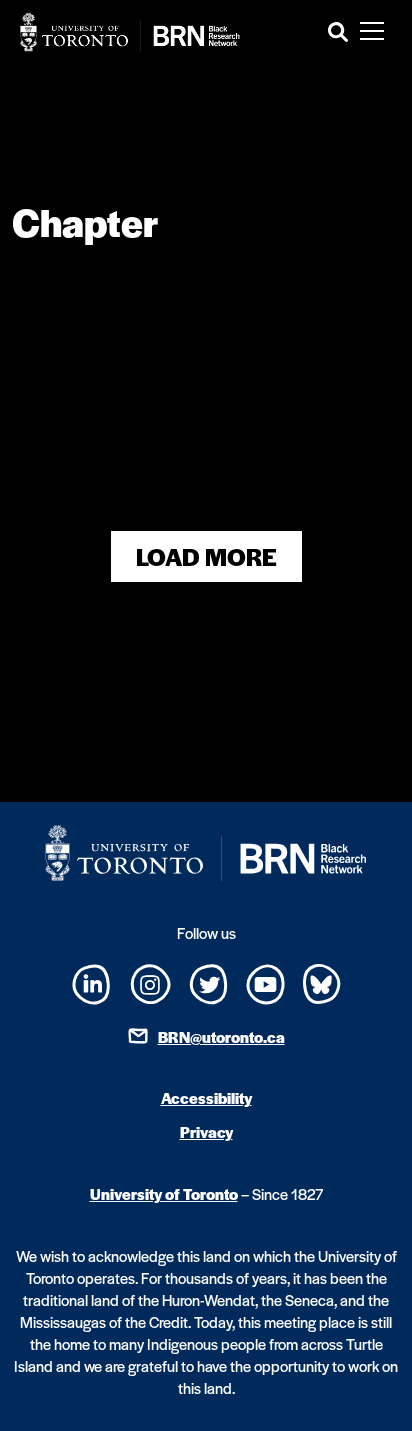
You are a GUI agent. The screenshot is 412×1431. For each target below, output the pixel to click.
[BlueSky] (322, 981)
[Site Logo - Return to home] (130, 32)
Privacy (206, 1131)
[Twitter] (208, 981)
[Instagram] (150, 981)
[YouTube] (265, 981)
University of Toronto (164, 1193)
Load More (206, 556)
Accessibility (206, 1097)
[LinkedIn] (91, 982)
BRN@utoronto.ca (221, 1036)
